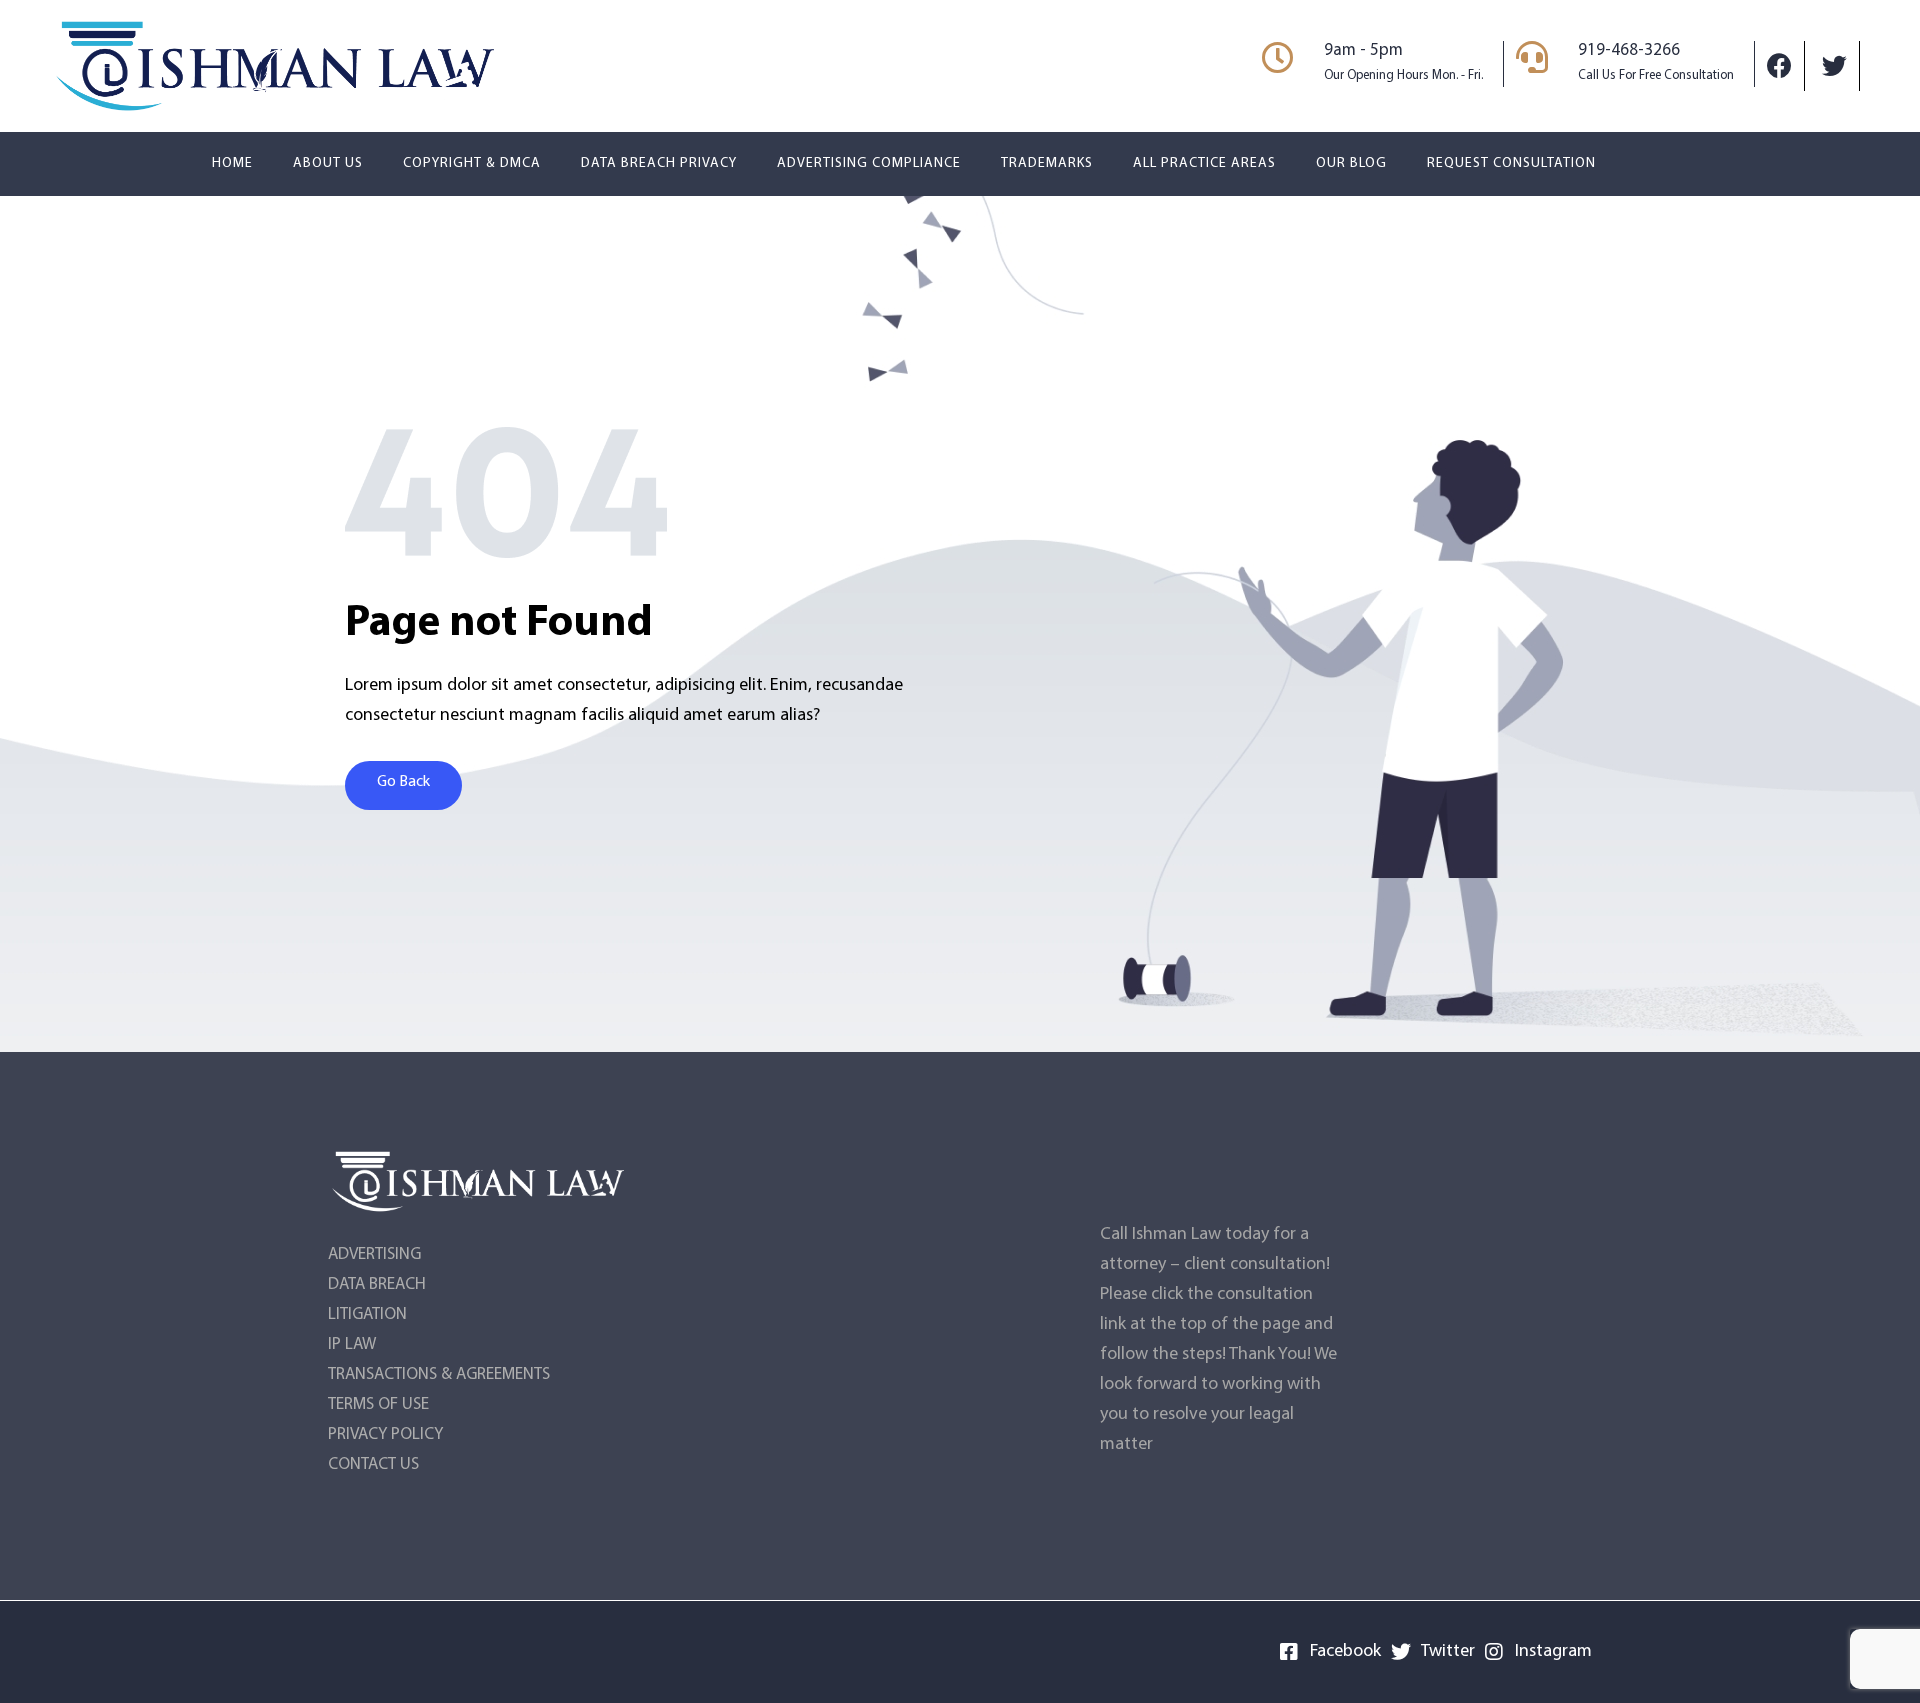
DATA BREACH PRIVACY (659, 163)
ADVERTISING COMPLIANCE (869, 163)
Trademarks (1047, 163)
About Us (328, 163)
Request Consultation (1511, 163)
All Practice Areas (1204, 163)
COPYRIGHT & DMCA (472, 163)
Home (232, 163)
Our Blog (1351, 163)
